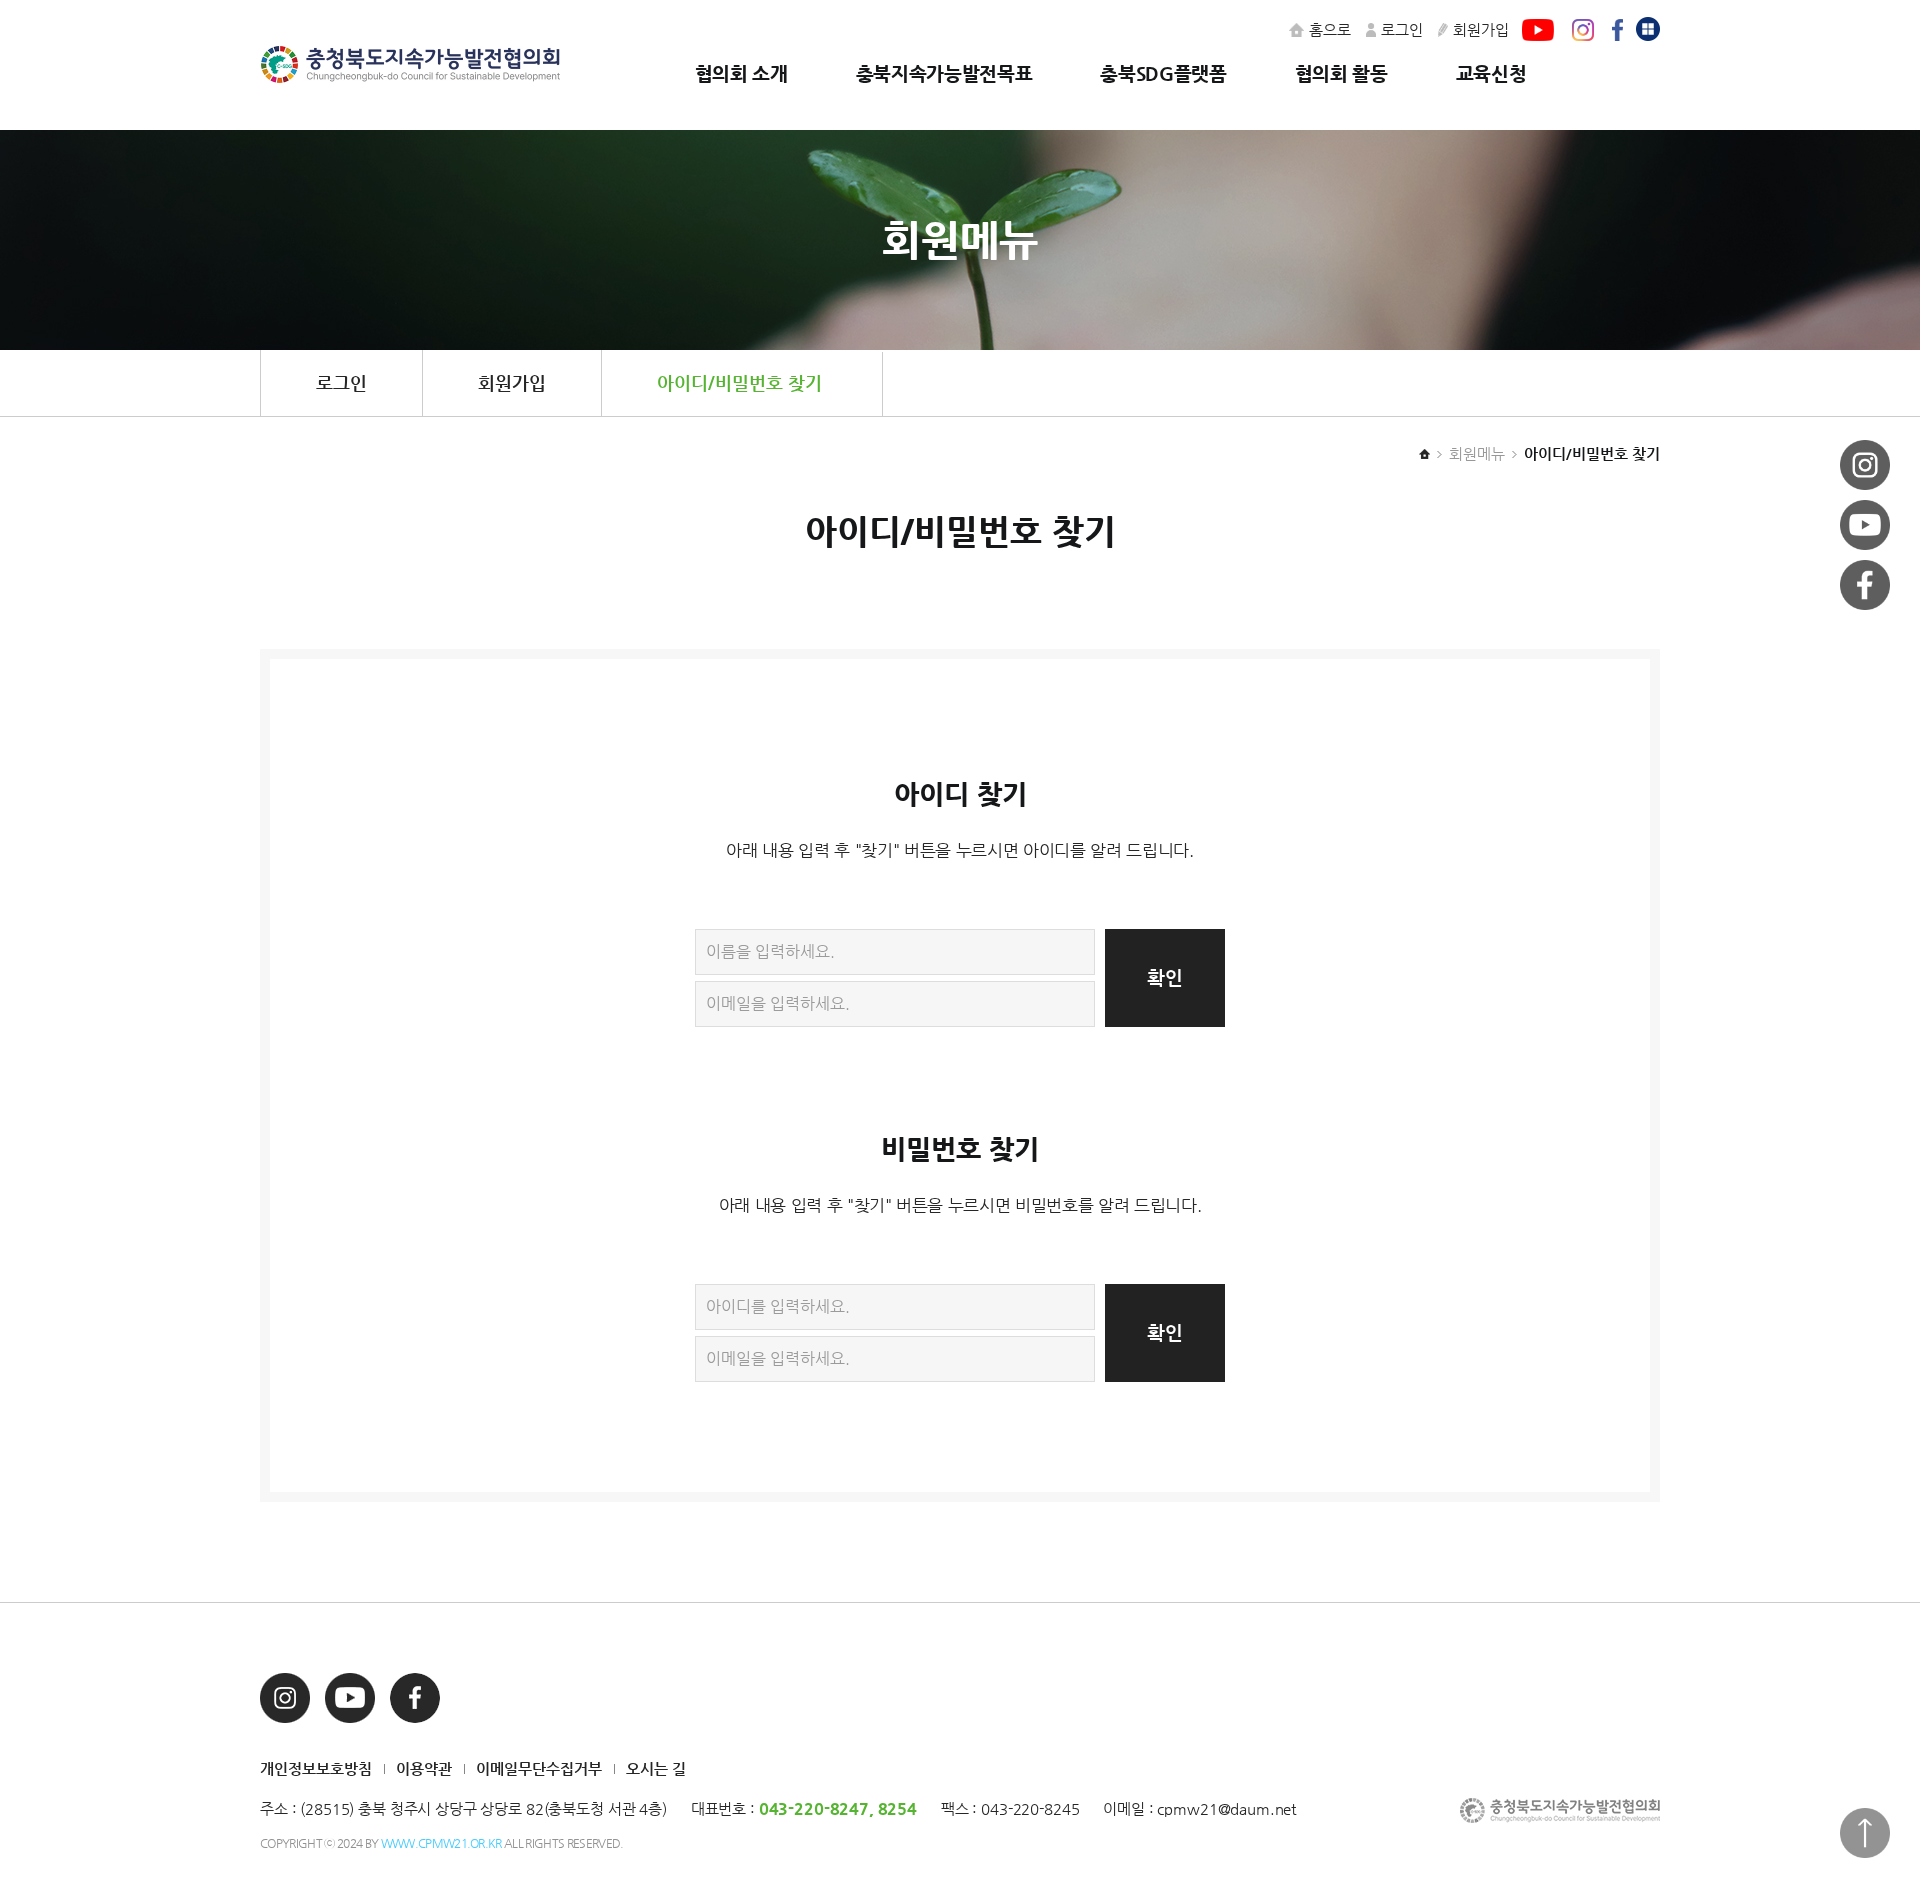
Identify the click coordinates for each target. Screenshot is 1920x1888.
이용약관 (424, 1768)
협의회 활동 (1341, 73)
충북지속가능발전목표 (944, 73)
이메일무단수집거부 (539, 1768)
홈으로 (1330, 29)
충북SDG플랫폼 (1163, 73)
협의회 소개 (741, 73)
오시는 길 (656, 1768)
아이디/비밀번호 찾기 (739, 383)
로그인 (1402, 29)
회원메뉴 (1477, 453)
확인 (1165, 977)
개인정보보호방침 (316, 1768)
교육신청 (1491, 73)
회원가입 (1481, 29)
